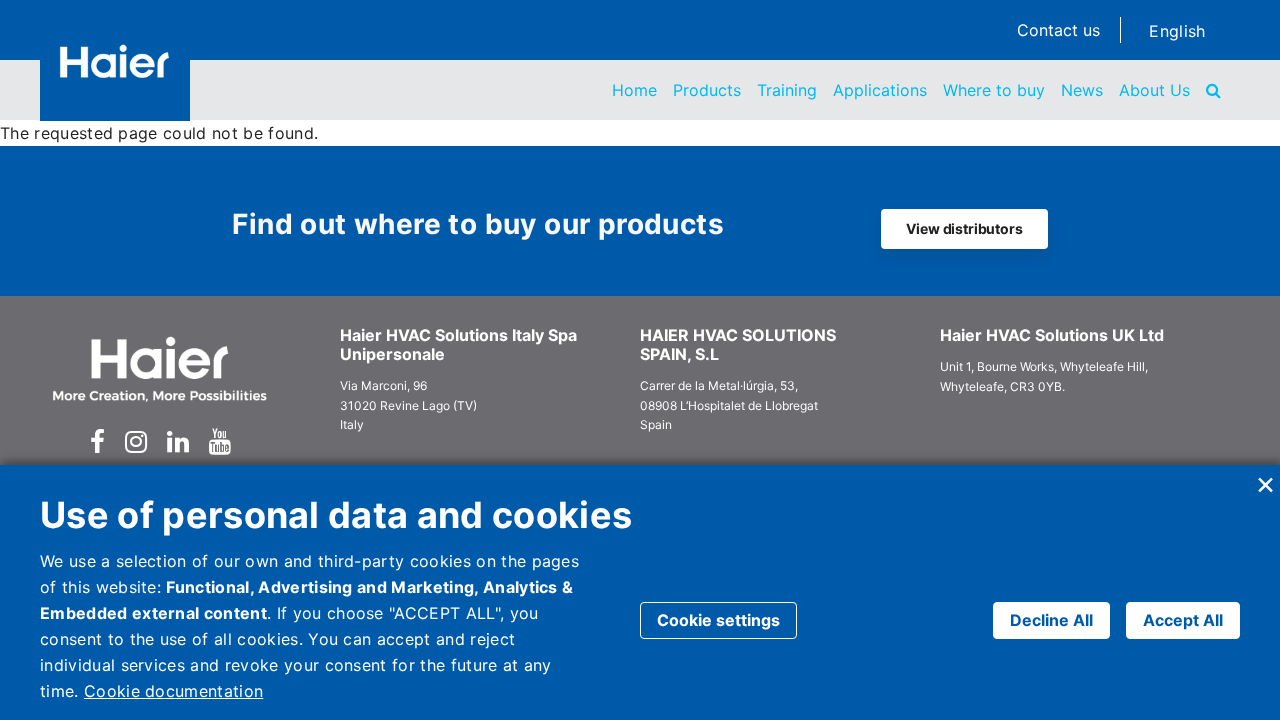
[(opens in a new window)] (97, 442)
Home (634, 90)
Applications (880, 90)
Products (707, 90)
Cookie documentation (173, 691)
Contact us (1058, 30)
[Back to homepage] (115, 61)
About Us (1154, 90)
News (1082, 90)
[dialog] (640, 592)
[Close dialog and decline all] (1265, 477)
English (1177, 31)
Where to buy (994, 90)
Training (787, 90)
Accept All (1183, 620)
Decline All (1051, 620)
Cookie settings (718, 620)
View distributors (964, 228)
